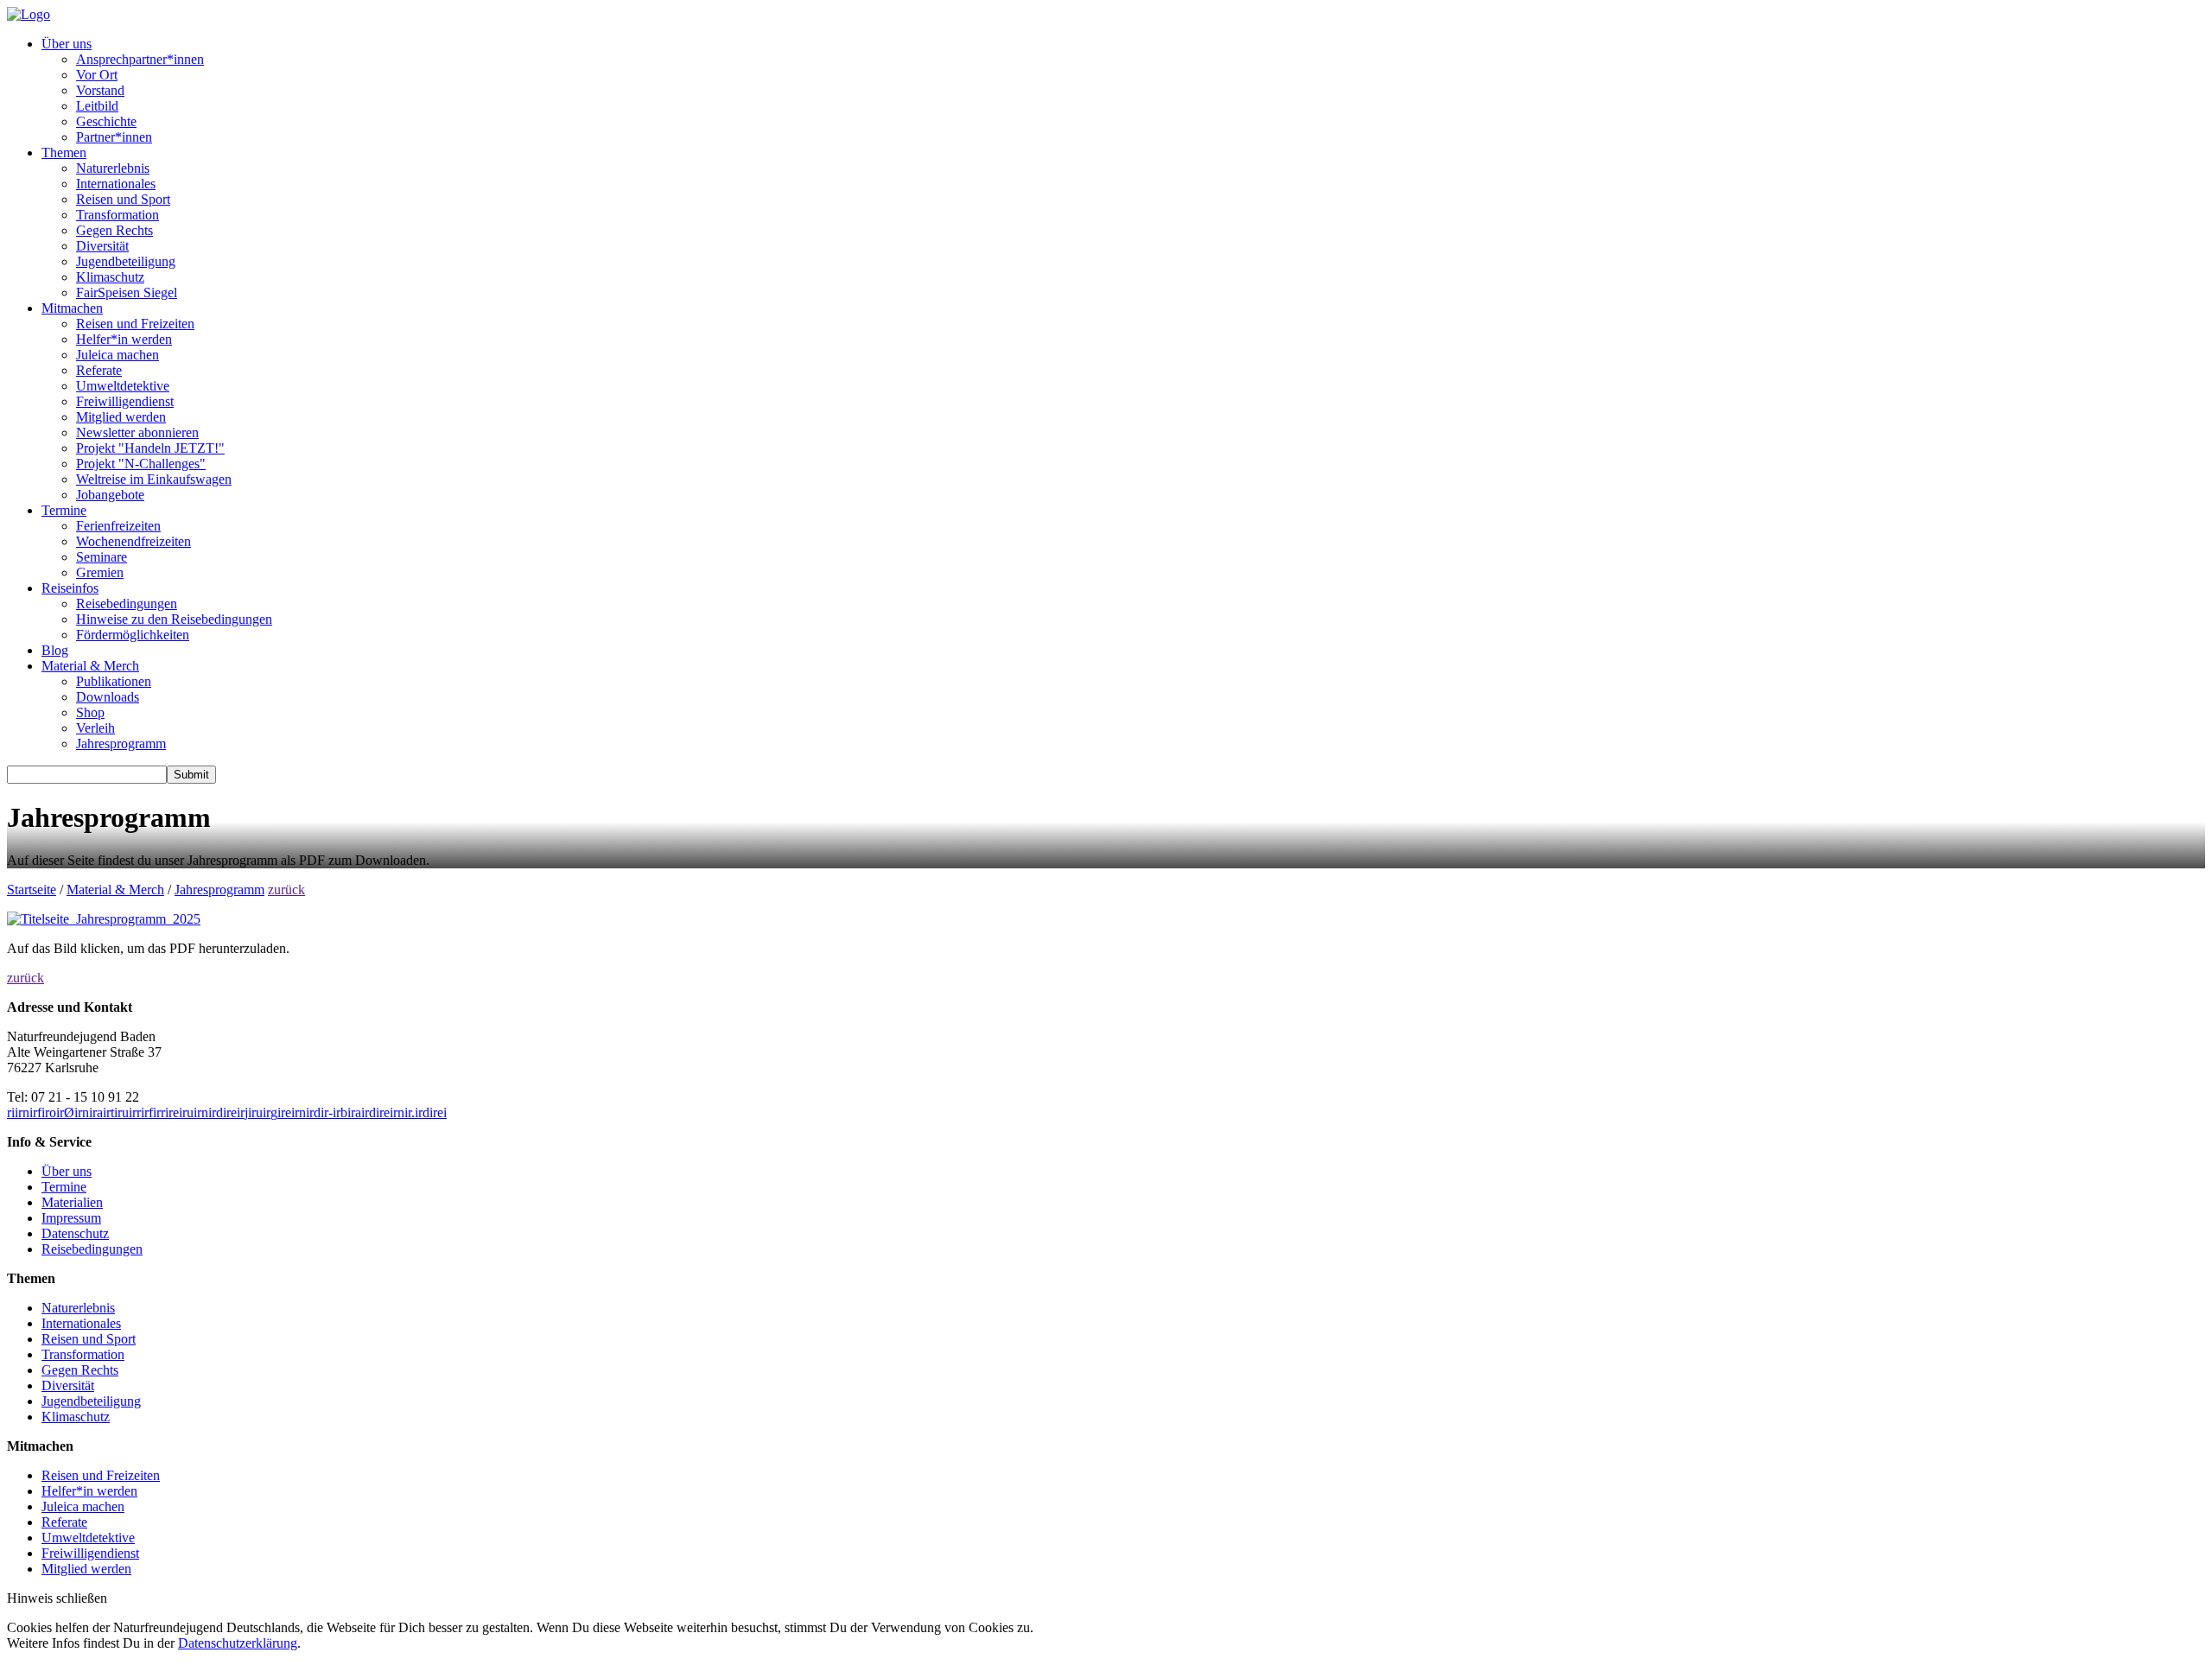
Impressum (71, 1218)
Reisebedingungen (127, 604)
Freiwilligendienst (125, 401)
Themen (64, 153)
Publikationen (114, 681)
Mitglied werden (121, 417)
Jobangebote (110, 495)
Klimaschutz (110, 277)
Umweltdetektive (123, 386)
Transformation (118, 215)
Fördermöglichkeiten (133, 635)
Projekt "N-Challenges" (141, 464)
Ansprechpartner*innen (140, 59)
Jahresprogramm (121, 744)
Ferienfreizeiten (118, 526)
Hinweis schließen (57, 1598)
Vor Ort (97, 75)
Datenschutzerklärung (238, 1643)
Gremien (100, 572)
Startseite (32, 890)
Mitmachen (72, 308)
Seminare (102, 557)
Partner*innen (114, 137)
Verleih (95, 728)
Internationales (116, 184)
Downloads (108, 697)
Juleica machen (118, 355)
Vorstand (100, 90)
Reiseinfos (70, 588)
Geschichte (106, 121)
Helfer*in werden (124, 339)
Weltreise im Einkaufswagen (154, 479)
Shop (90, 712)
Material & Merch (90, 666)
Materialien (72, 1202)
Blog (55, 650)
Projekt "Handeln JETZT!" (150, 448)
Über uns (67, 44)
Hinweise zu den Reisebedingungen (174, 619)
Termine (64, 510)
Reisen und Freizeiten (135, 324)
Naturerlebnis (113, 168)
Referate (99, 370)
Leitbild (97, 106)
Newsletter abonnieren (137, 432)
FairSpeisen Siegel (127, 292)
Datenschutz (75, 1233)
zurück (286, 890)
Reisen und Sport (123, 199)
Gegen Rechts (114, 230)
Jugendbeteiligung (126, 261)
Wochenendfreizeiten (133, 541)
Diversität (102, 246)
